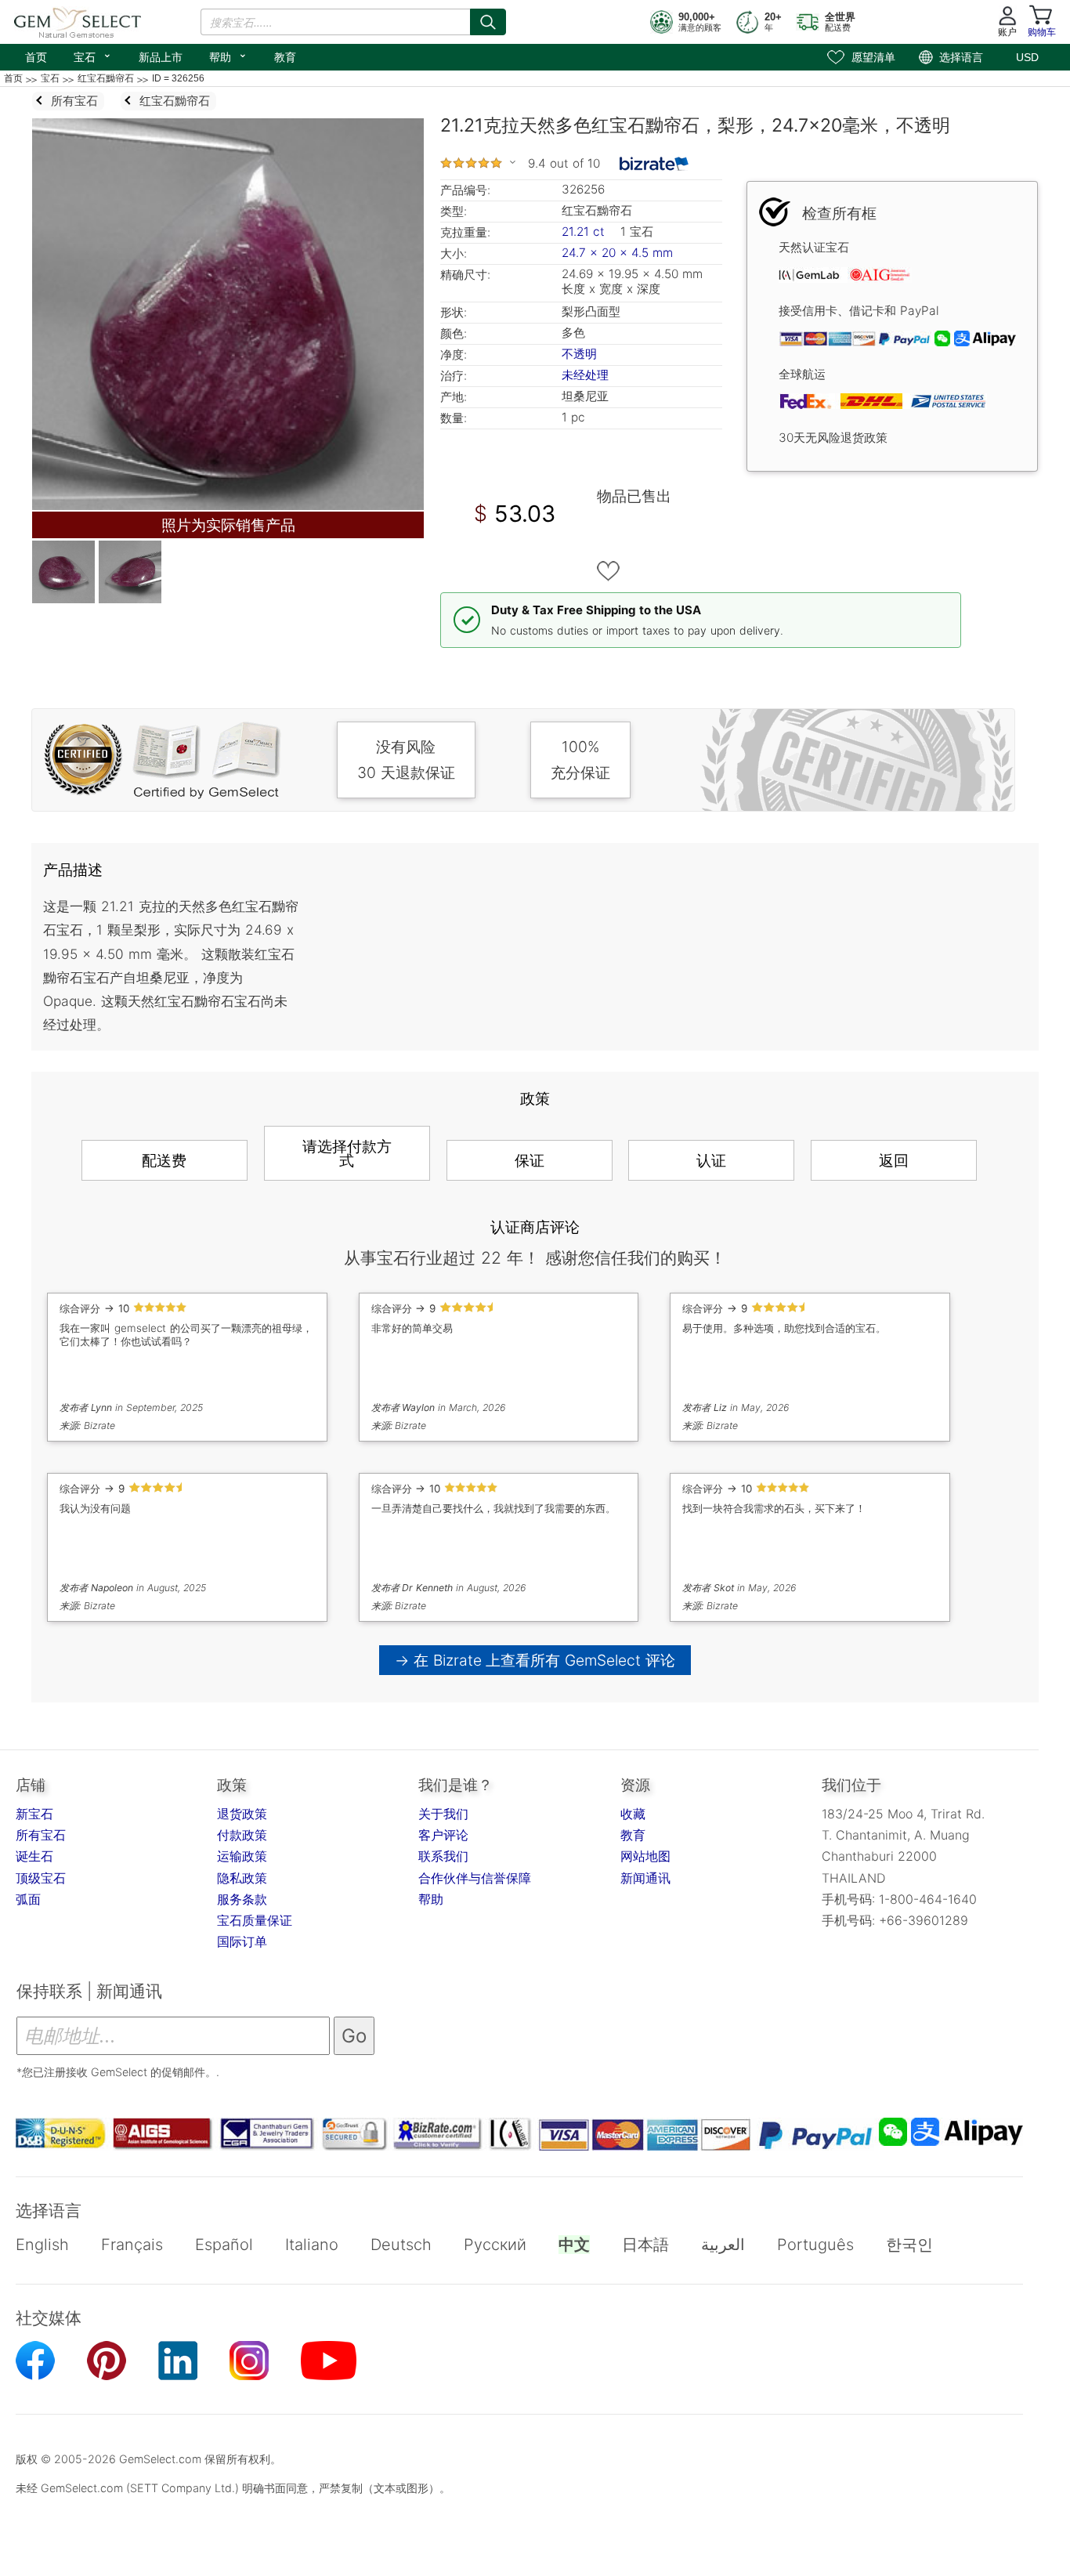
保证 (530, 1160)
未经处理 (585, 375)
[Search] (488, 22)
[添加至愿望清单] (609, 571)
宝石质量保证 (255, 1920)
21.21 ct (585, 232)
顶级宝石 (41, 1878)
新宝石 (34, 1814)
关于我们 (443, 1814)
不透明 (579, 354)
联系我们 (443, 1856)
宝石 (93, 56)
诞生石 (34, 1856)
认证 (711, 1160)
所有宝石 (41, 1835)
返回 (894, 1160)
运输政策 (242, 1856)
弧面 (28, 1899)
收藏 (633, 1814)
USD (1027, 57)
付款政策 (242, 1835)
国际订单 (242, 1941)
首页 (36, 57)
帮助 (228, 56)
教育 (285, 57)
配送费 (164, 1160)
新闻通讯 (645, 1878)
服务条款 (242, 1899)
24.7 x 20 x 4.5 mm (617, 253)
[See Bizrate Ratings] (654, 164)
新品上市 (161, 57)
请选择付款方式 (347, 1153)
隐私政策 (242, 1878)
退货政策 (242, 1814)
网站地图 (645, 1856)
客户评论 (443, 1835)
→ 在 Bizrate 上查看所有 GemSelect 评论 (535, 1660)
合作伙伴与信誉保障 (475, 1878)
